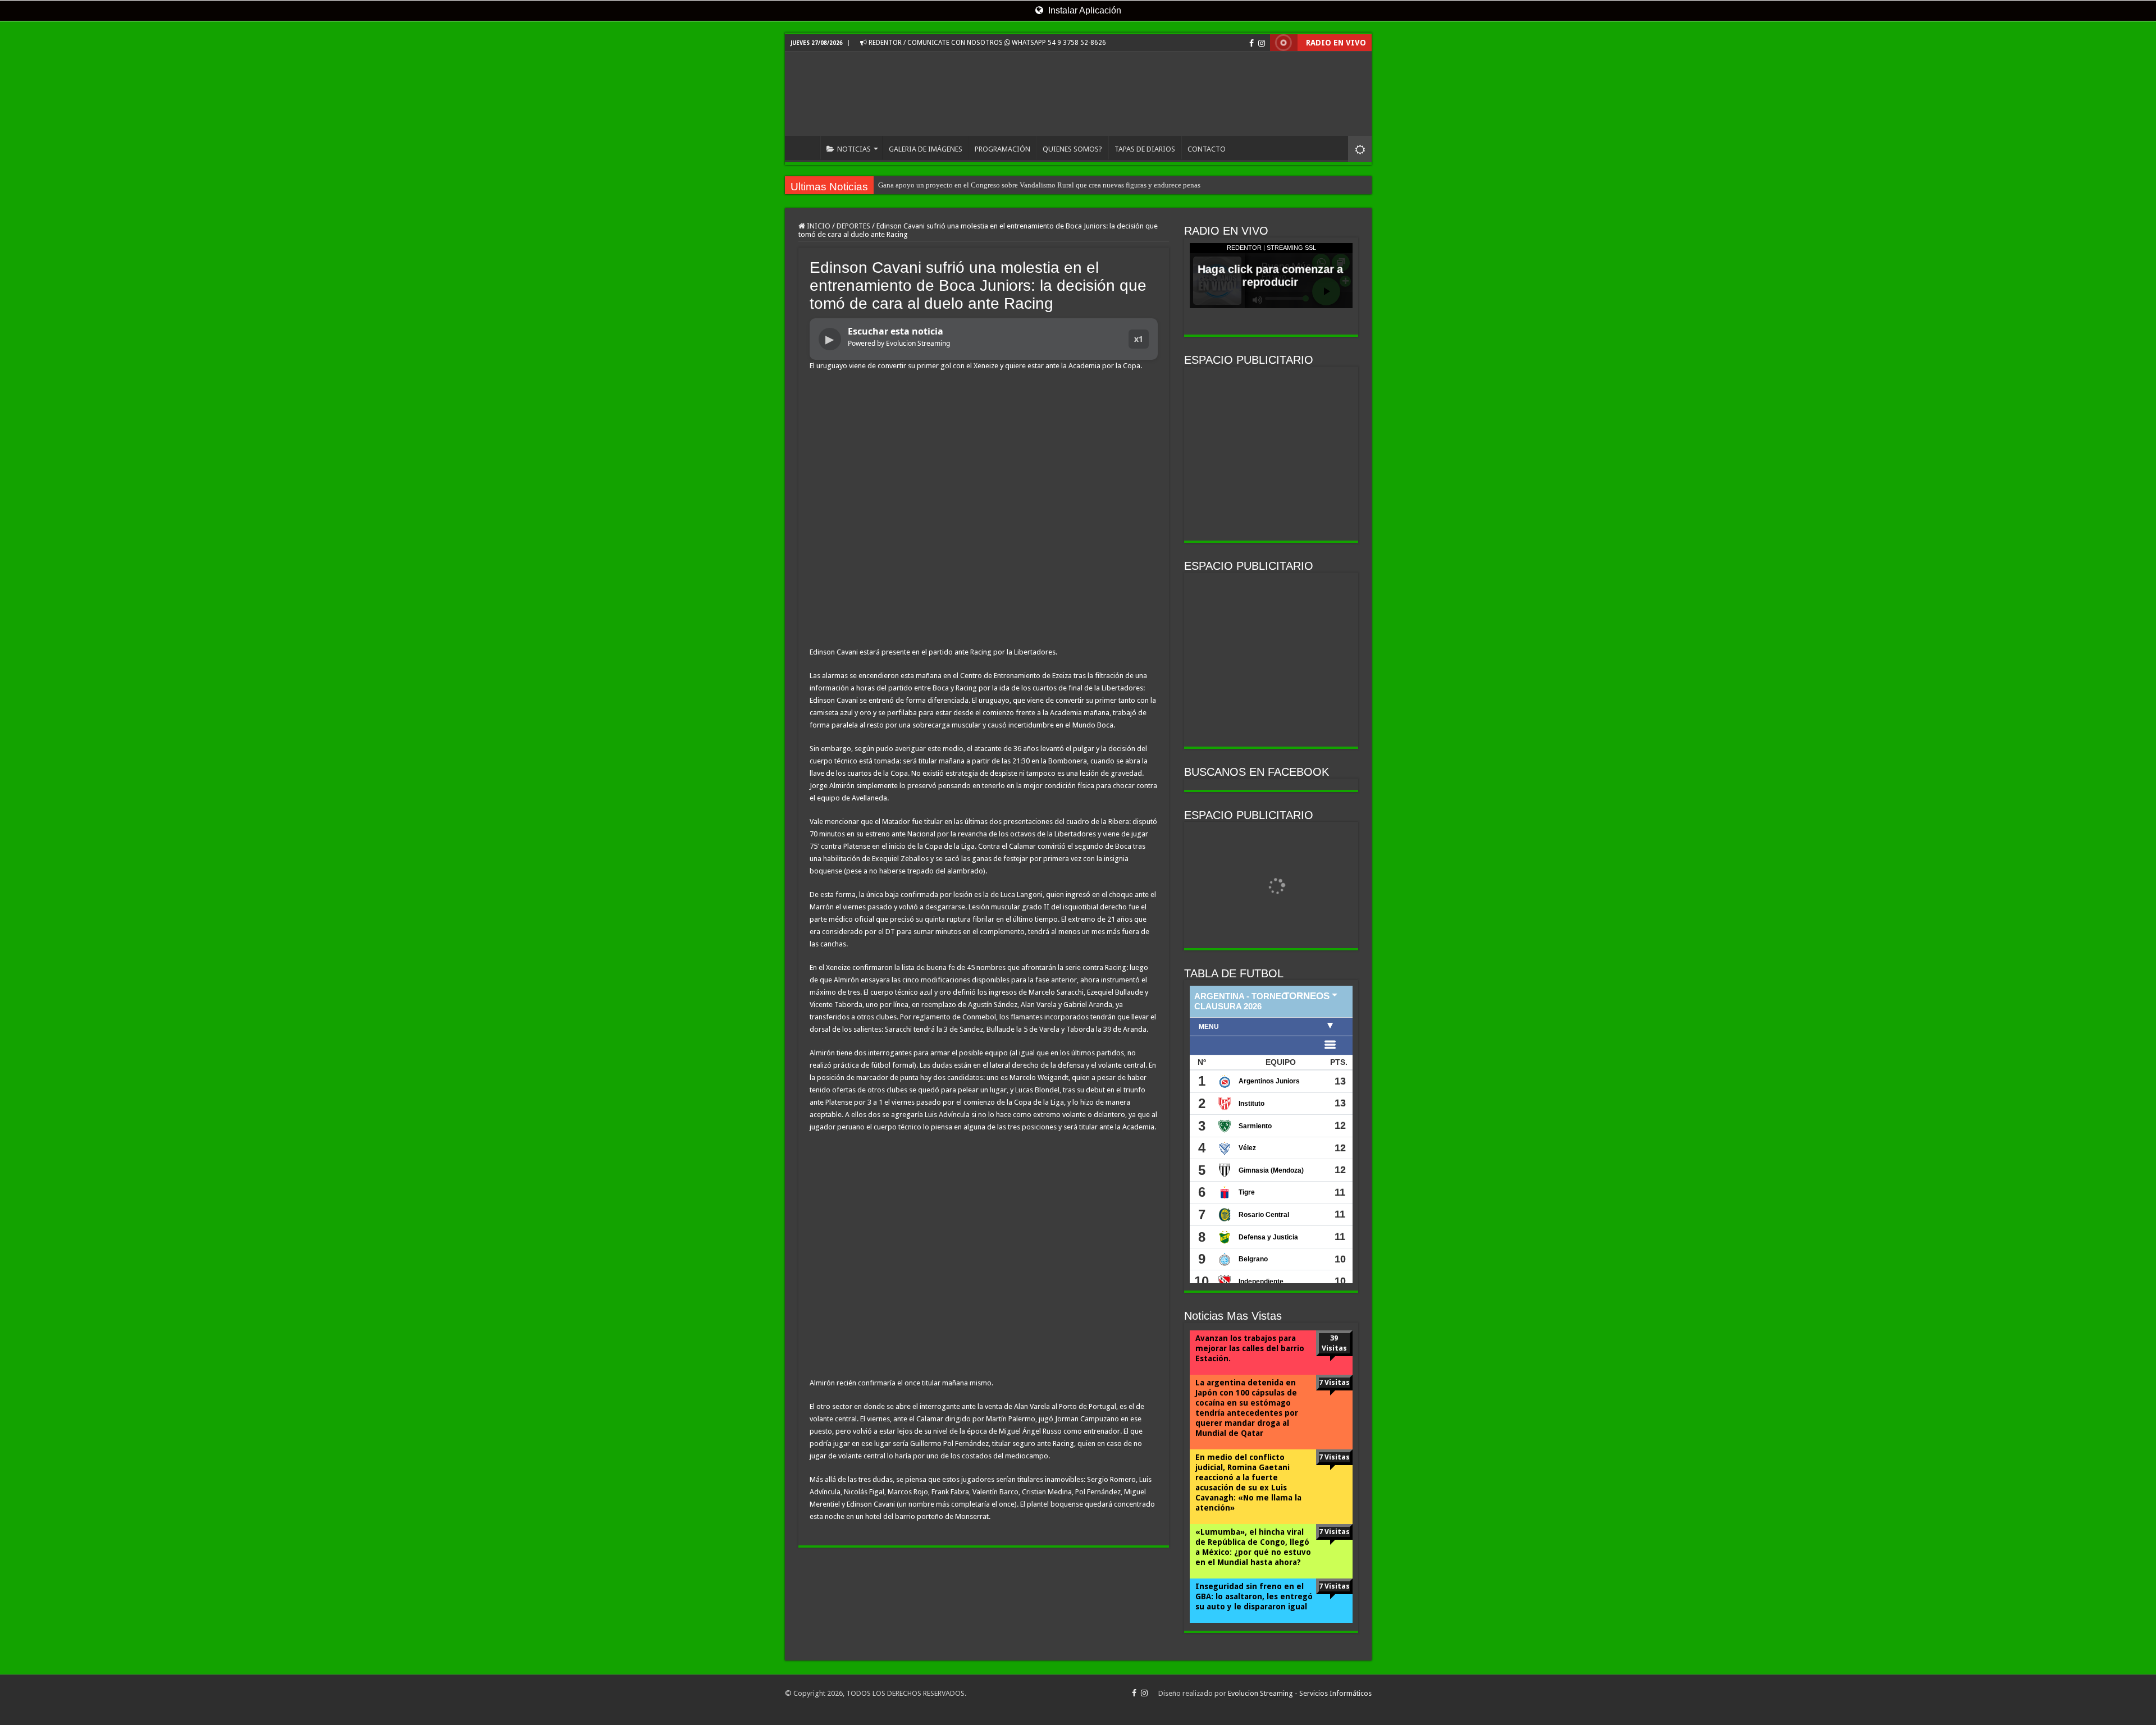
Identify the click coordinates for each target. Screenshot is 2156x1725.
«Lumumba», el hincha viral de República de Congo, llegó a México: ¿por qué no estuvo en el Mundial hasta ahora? (1253, 1547)
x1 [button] (1139, 339)
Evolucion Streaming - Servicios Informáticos (1300, 1693)
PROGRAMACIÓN (1002, 149)
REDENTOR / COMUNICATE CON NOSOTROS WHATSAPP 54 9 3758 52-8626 (986, 43)
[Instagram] (1262, 43)
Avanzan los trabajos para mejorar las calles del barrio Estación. (1250, 1348)
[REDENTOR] (1078, 94)
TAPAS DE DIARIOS (1145, 149)
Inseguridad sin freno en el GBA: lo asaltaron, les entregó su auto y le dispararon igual (1254, 1596)
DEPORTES (853, 226)
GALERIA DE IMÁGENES (926, 149)
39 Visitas (1334, 1343)
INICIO (805, 148)
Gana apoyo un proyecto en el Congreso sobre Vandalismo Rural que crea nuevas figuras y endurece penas (1039, 185)
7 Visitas (1334, 1382)
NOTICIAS (854, 149)
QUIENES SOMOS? (1072, 149)
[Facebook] (1251, 43)
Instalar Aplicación (1084, 10)
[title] (1360, 149)
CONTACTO (1207, 149)
